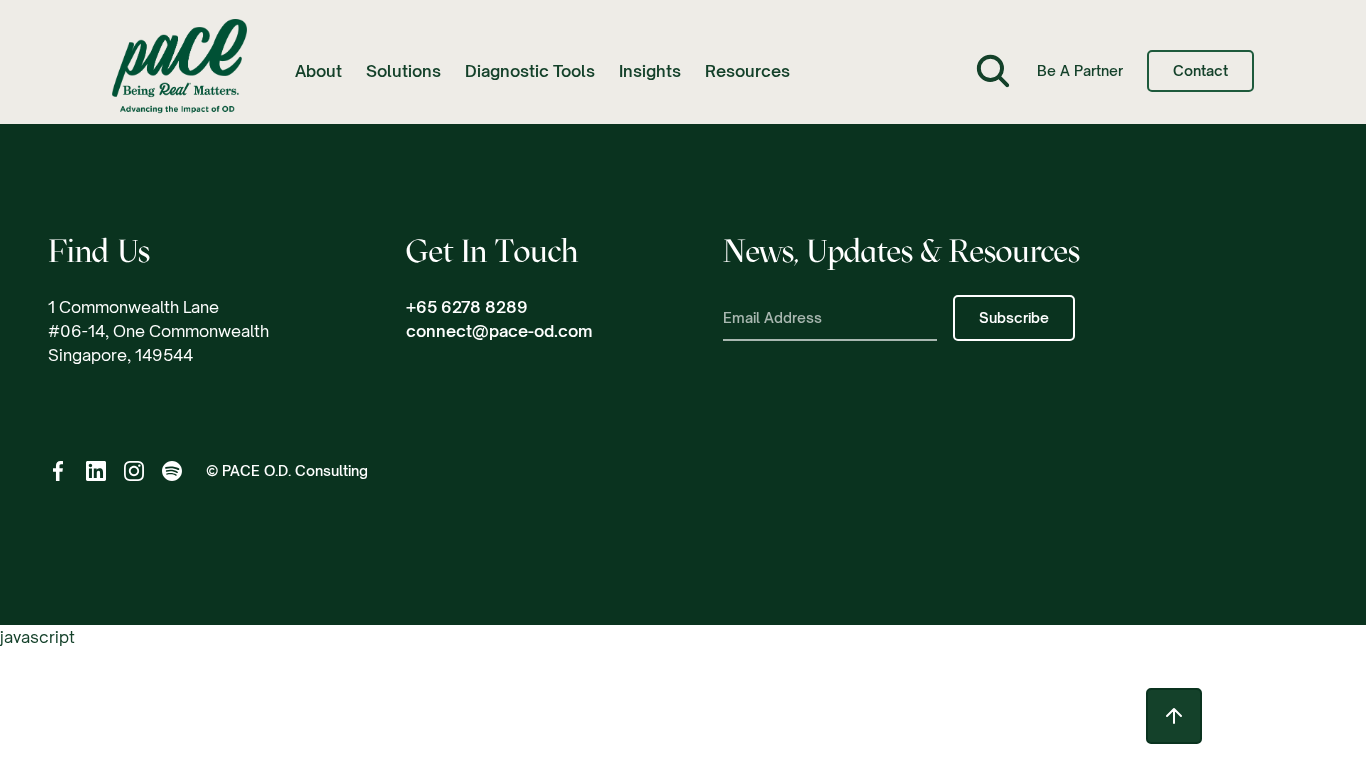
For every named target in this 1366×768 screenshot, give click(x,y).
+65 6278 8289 (467, 307)
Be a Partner (1080, 70)
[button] (318, 71)
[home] (179, 71)
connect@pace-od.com (499, 331)
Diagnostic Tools (530, 71)
